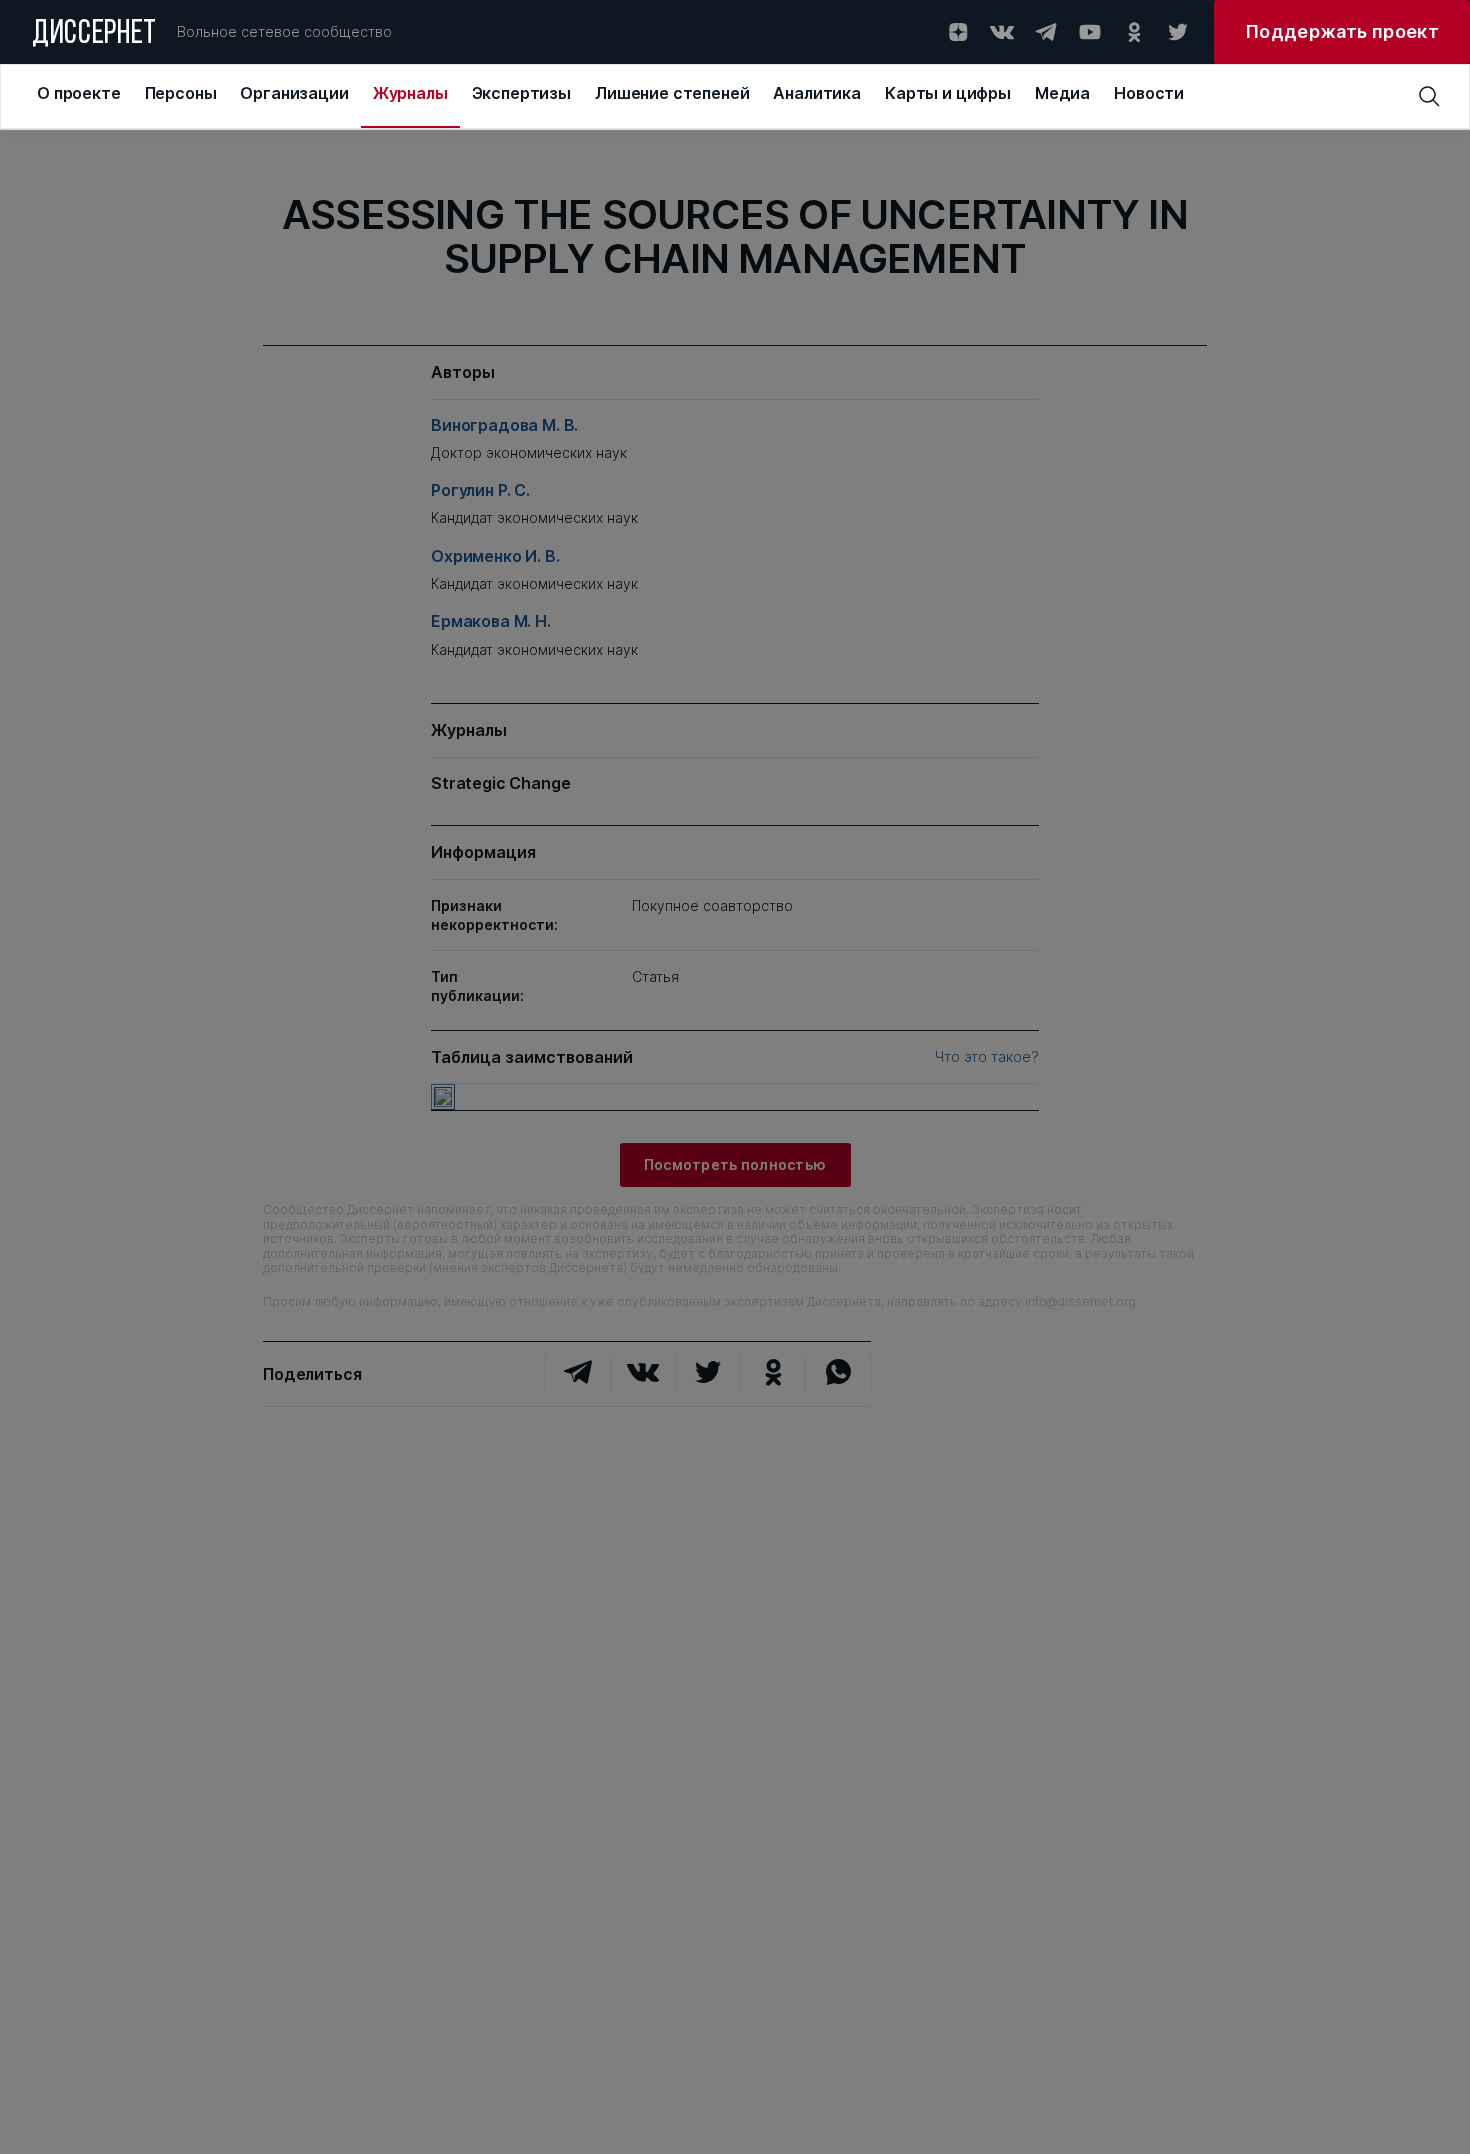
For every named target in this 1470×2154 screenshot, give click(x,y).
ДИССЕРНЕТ (94, 35)
